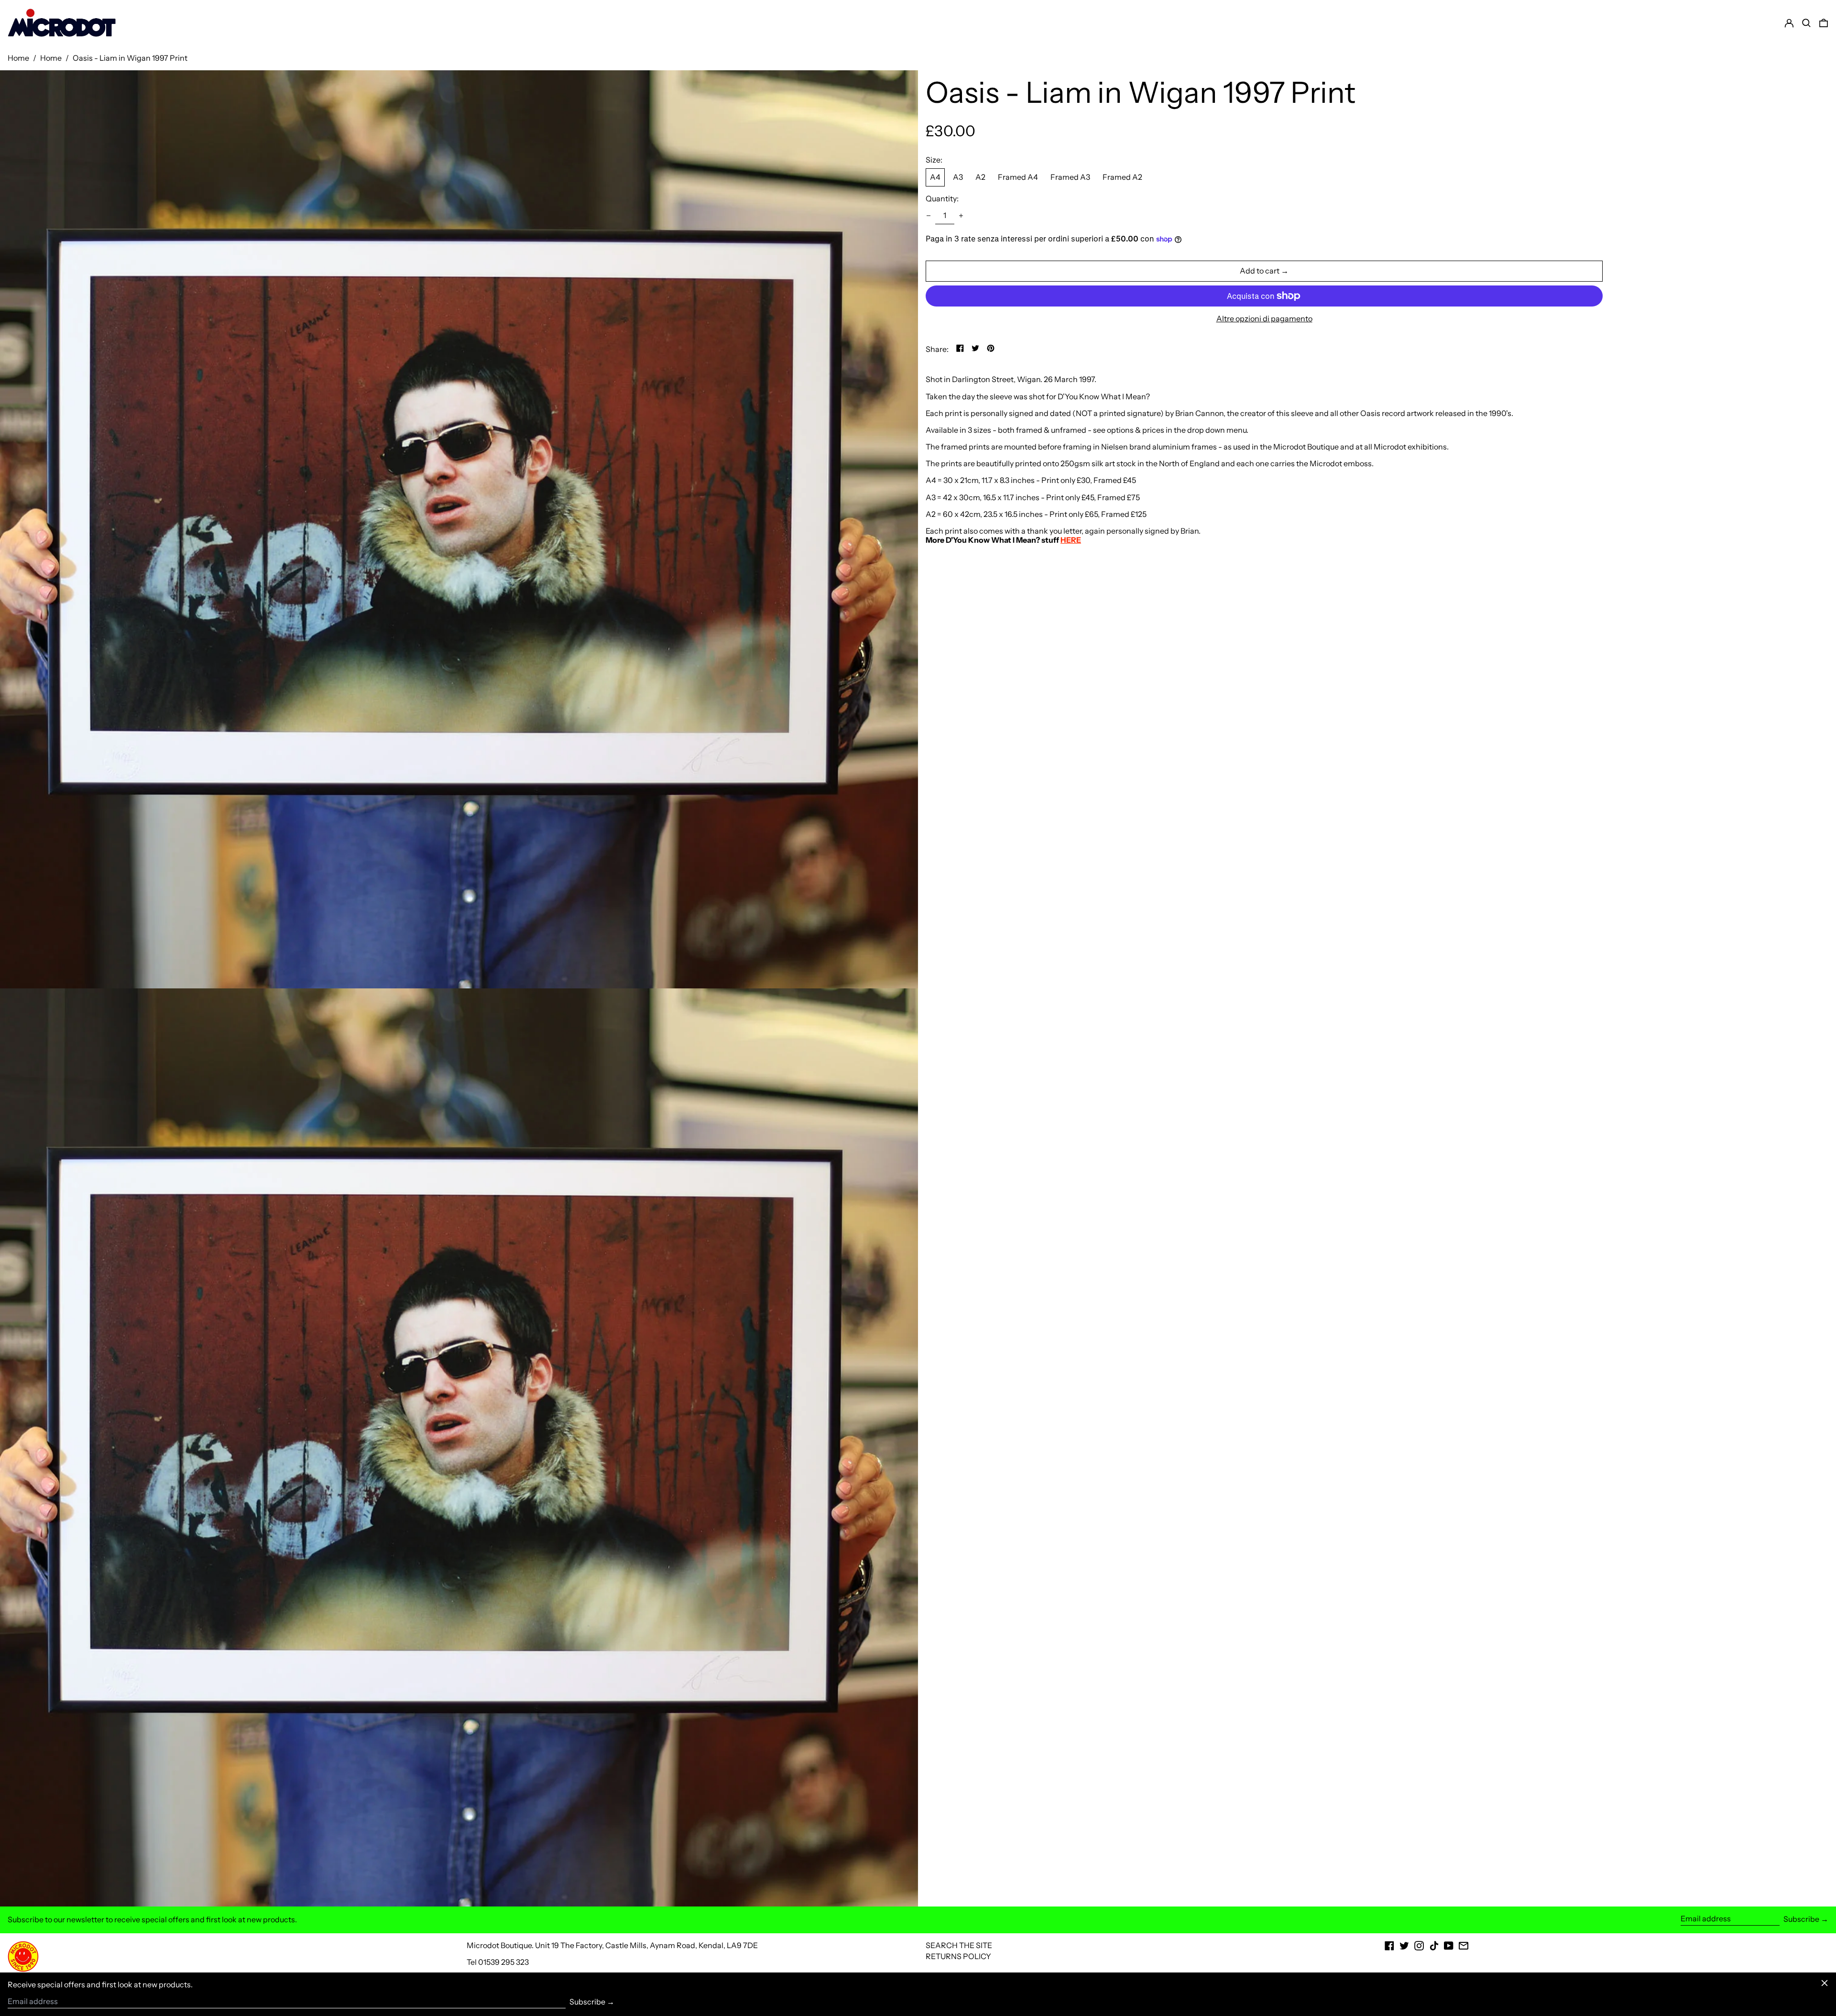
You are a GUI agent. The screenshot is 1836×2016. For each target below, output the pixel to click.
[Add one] (961, 216)
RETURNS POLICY (958, 1956)
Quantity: (942, 199)
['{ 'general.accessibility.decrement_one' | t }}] (929, 216)
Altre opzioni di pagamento (1264, 319)
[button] (1824, 23)
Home (18, 58)
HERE (1071, 540)
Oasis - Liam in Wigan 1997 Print (130, 58)
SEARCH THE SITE (959, 1945)
